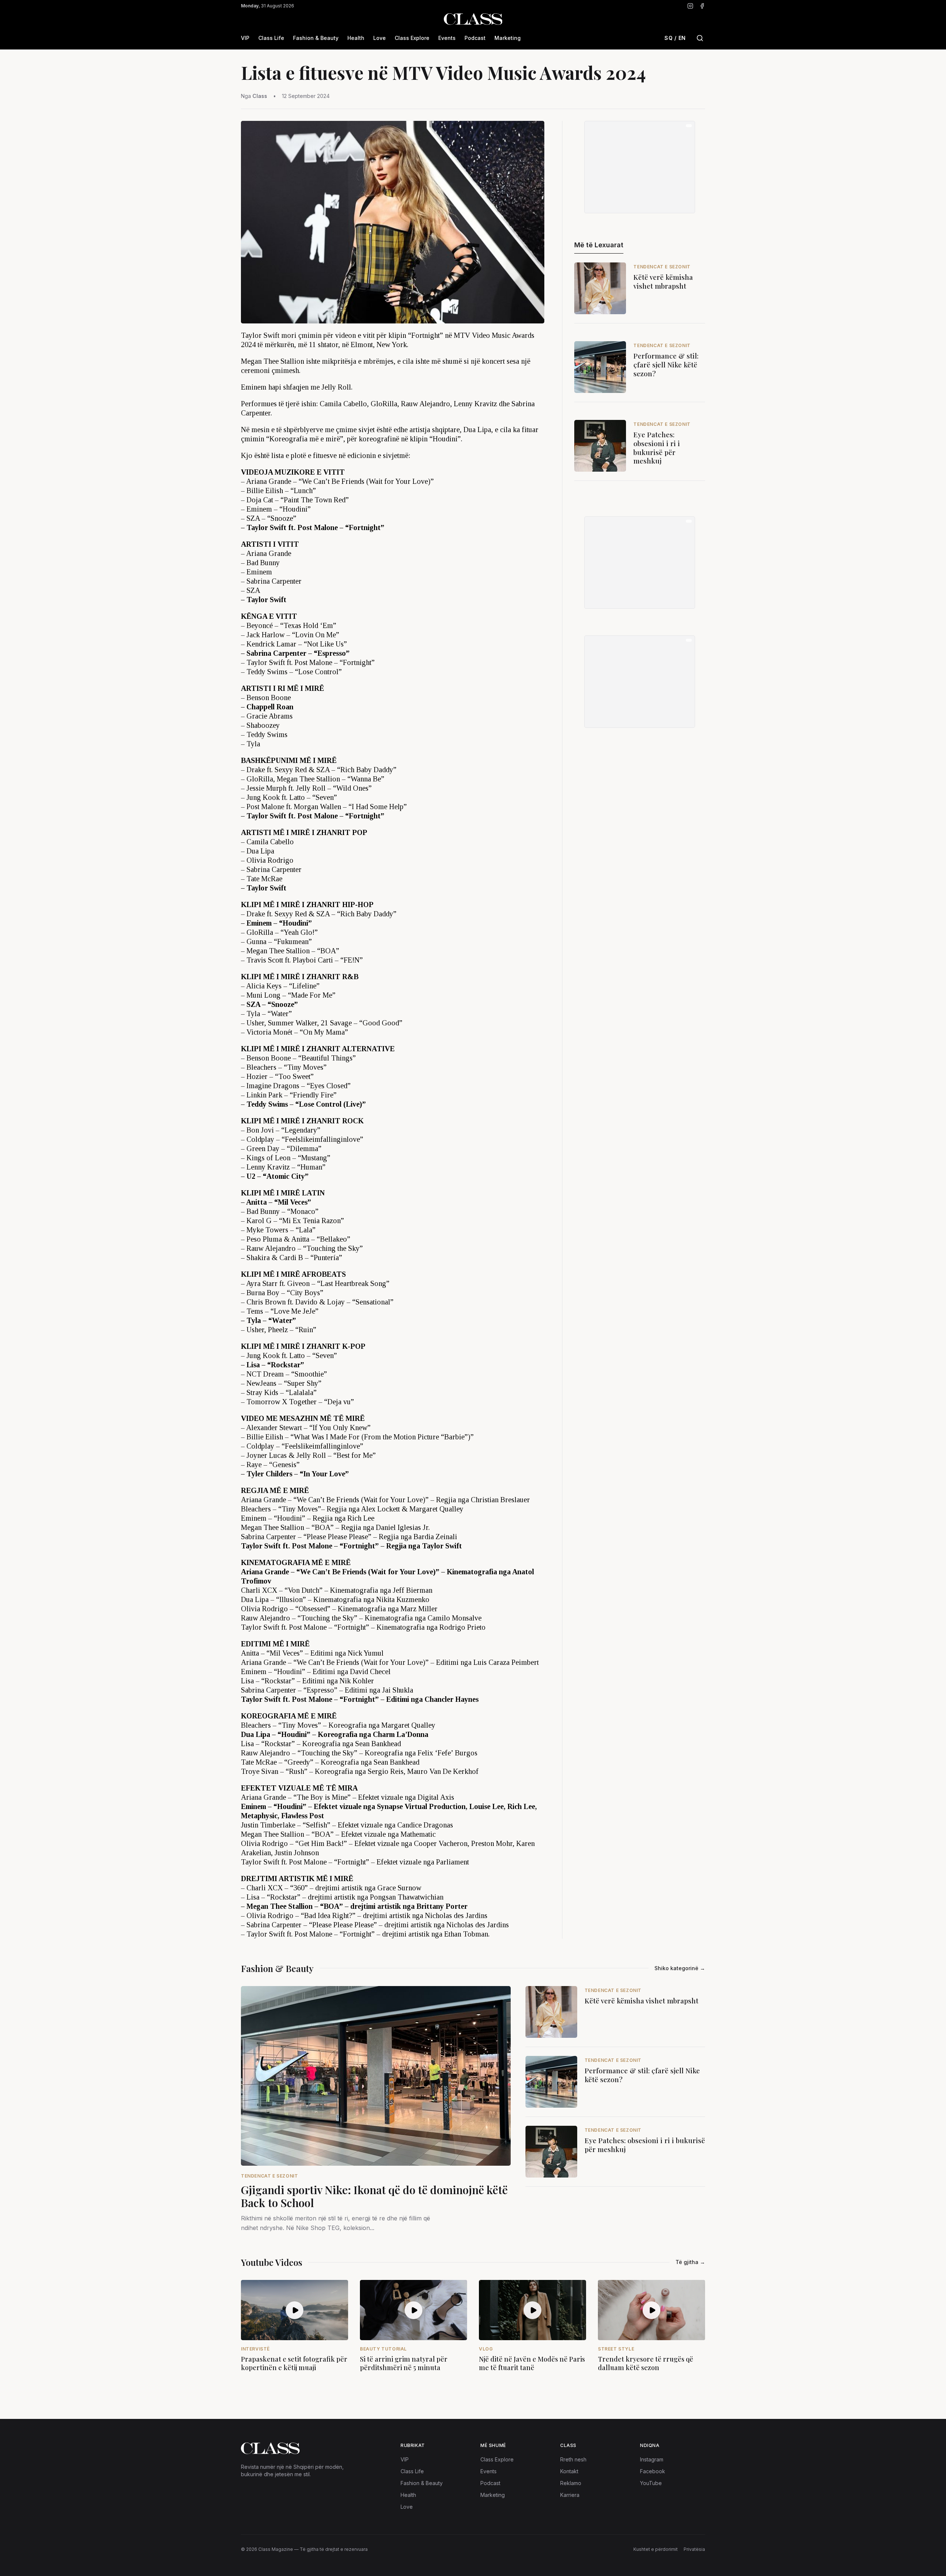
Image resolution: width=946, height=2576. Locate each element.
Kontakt (569, 2471)
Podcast (475, 38)
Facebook (653, 2471)
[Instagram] (690, 6)
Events (447, 38)
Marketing (508, 38)
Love (380, 38)
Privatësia (694, 2549)
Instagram (652, 2459)
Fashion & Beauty (316, 38)
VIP (245, 38)
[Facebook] (702, 6)
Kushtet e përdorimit (656, 2549)
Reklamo (571, 2483)
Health (356, 38)
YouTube (651, 2483)
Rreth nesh (573, 2459)
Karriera (570, 2495)
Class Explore (412, 38)
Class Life (271, 38)
